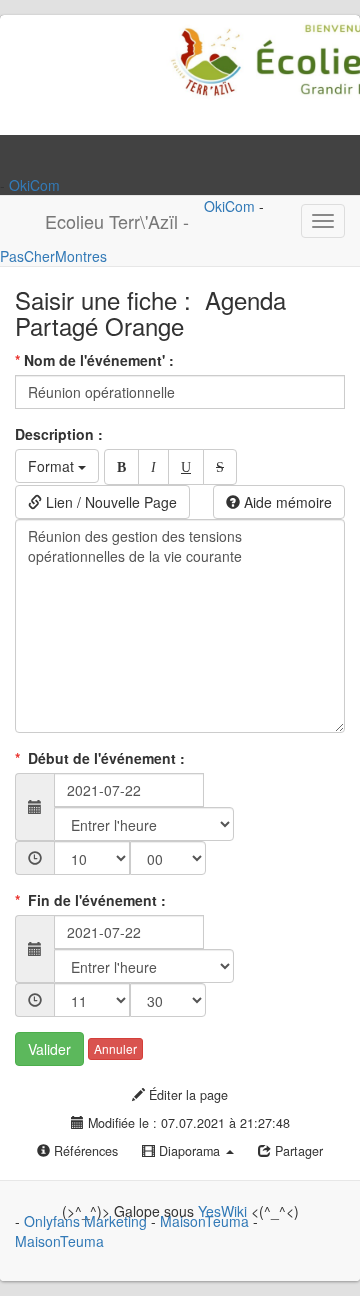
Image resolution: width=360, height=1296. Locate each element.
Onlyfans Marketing (87, 1221)
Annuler (115, 1048)
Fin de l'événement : (92, 900)
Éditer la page (186, 1095)
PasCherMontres (53, 256)
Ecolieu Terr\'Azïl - (117, 221)
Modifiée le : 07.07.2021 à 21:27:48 (187, 1123)
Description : (61, 434)
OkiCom (34, 185)
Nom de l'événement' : (96, 360)
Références (84, 1151)
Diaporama (189, 1151)
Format (53, 466)
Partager (297, 1151)
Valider (49, 1049)
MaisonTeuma (206, 1221)
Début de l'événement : (102, 758)
